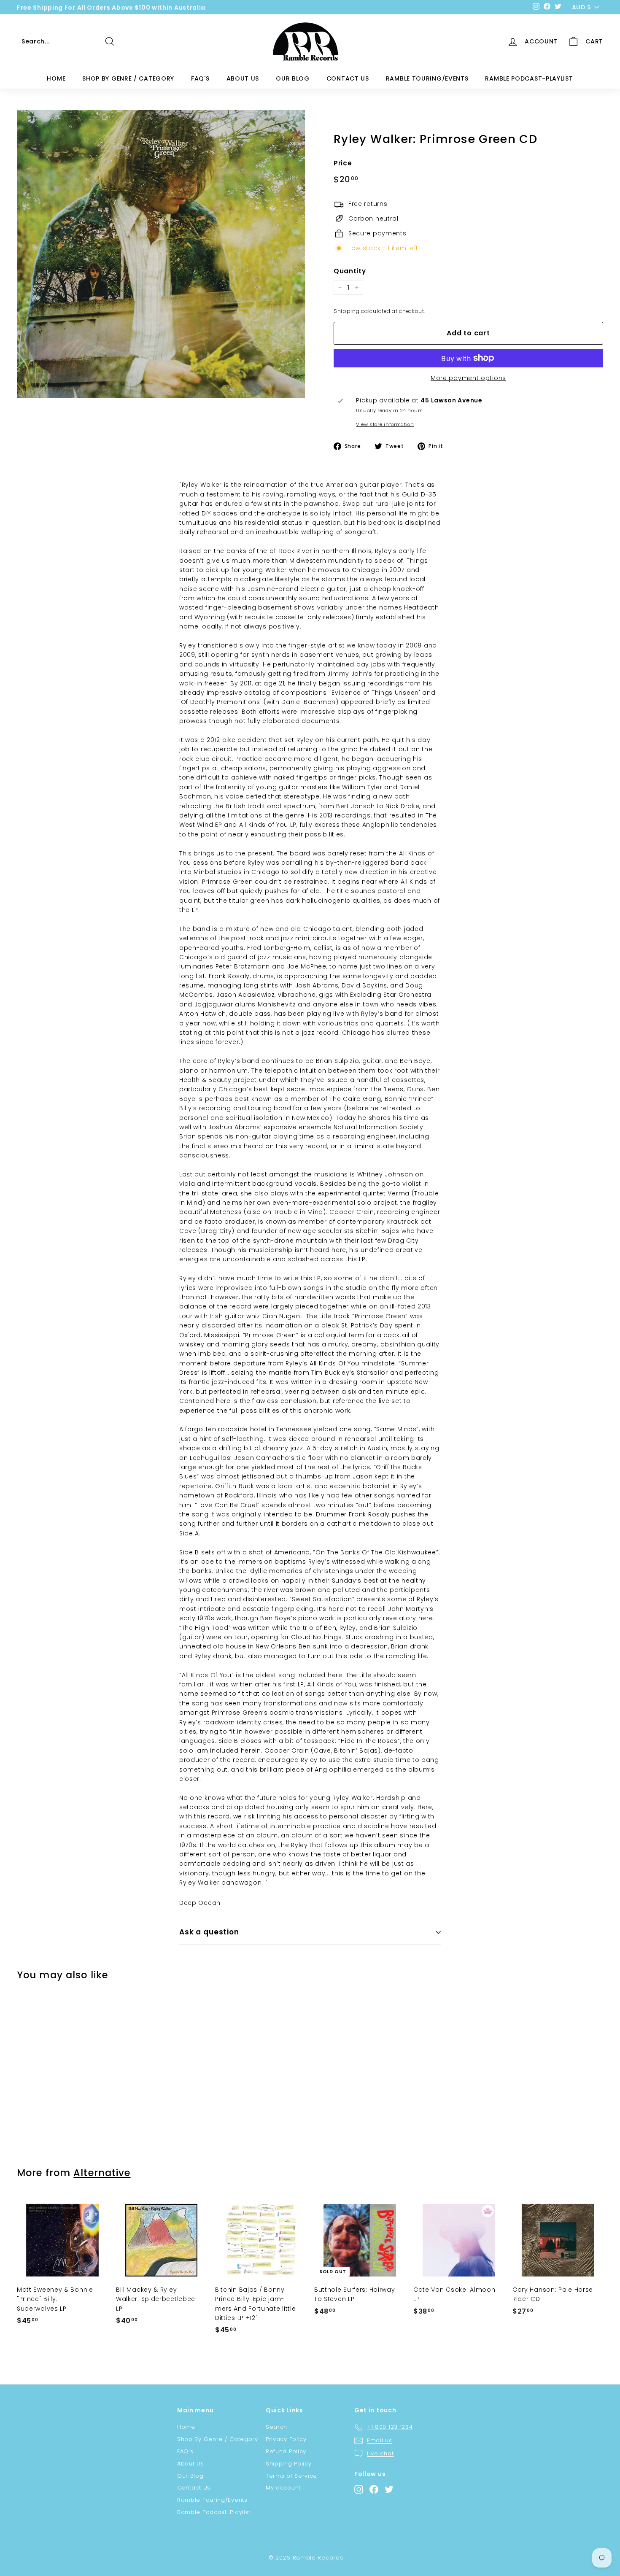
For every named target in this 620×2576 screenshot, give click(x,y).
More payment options (468, 378)
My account (283, 2488)
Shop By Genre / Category (128, 78)
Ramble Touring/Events (427, 78)
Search (276, 2427)
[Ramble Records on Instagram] (359, 2489)
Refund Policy (286, 2451)
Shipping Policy (289, 2464)
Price (343, 163)
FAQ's (200, 78)
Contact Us (348, 78)
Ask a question (209, 1932)
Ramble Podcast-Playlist (529, 78)
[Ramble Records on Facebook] (374, 2489)
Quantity (350, 271)
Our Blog (293, 78)
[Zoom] (161, 254)
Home (56, 78)
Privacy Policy (286, 2439)
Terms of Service (291, 2476)
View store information (385, 424)
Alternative (102, 2173)
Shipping (347, 311)
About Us (243, 78)
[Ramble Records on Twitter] (389, 2489)
